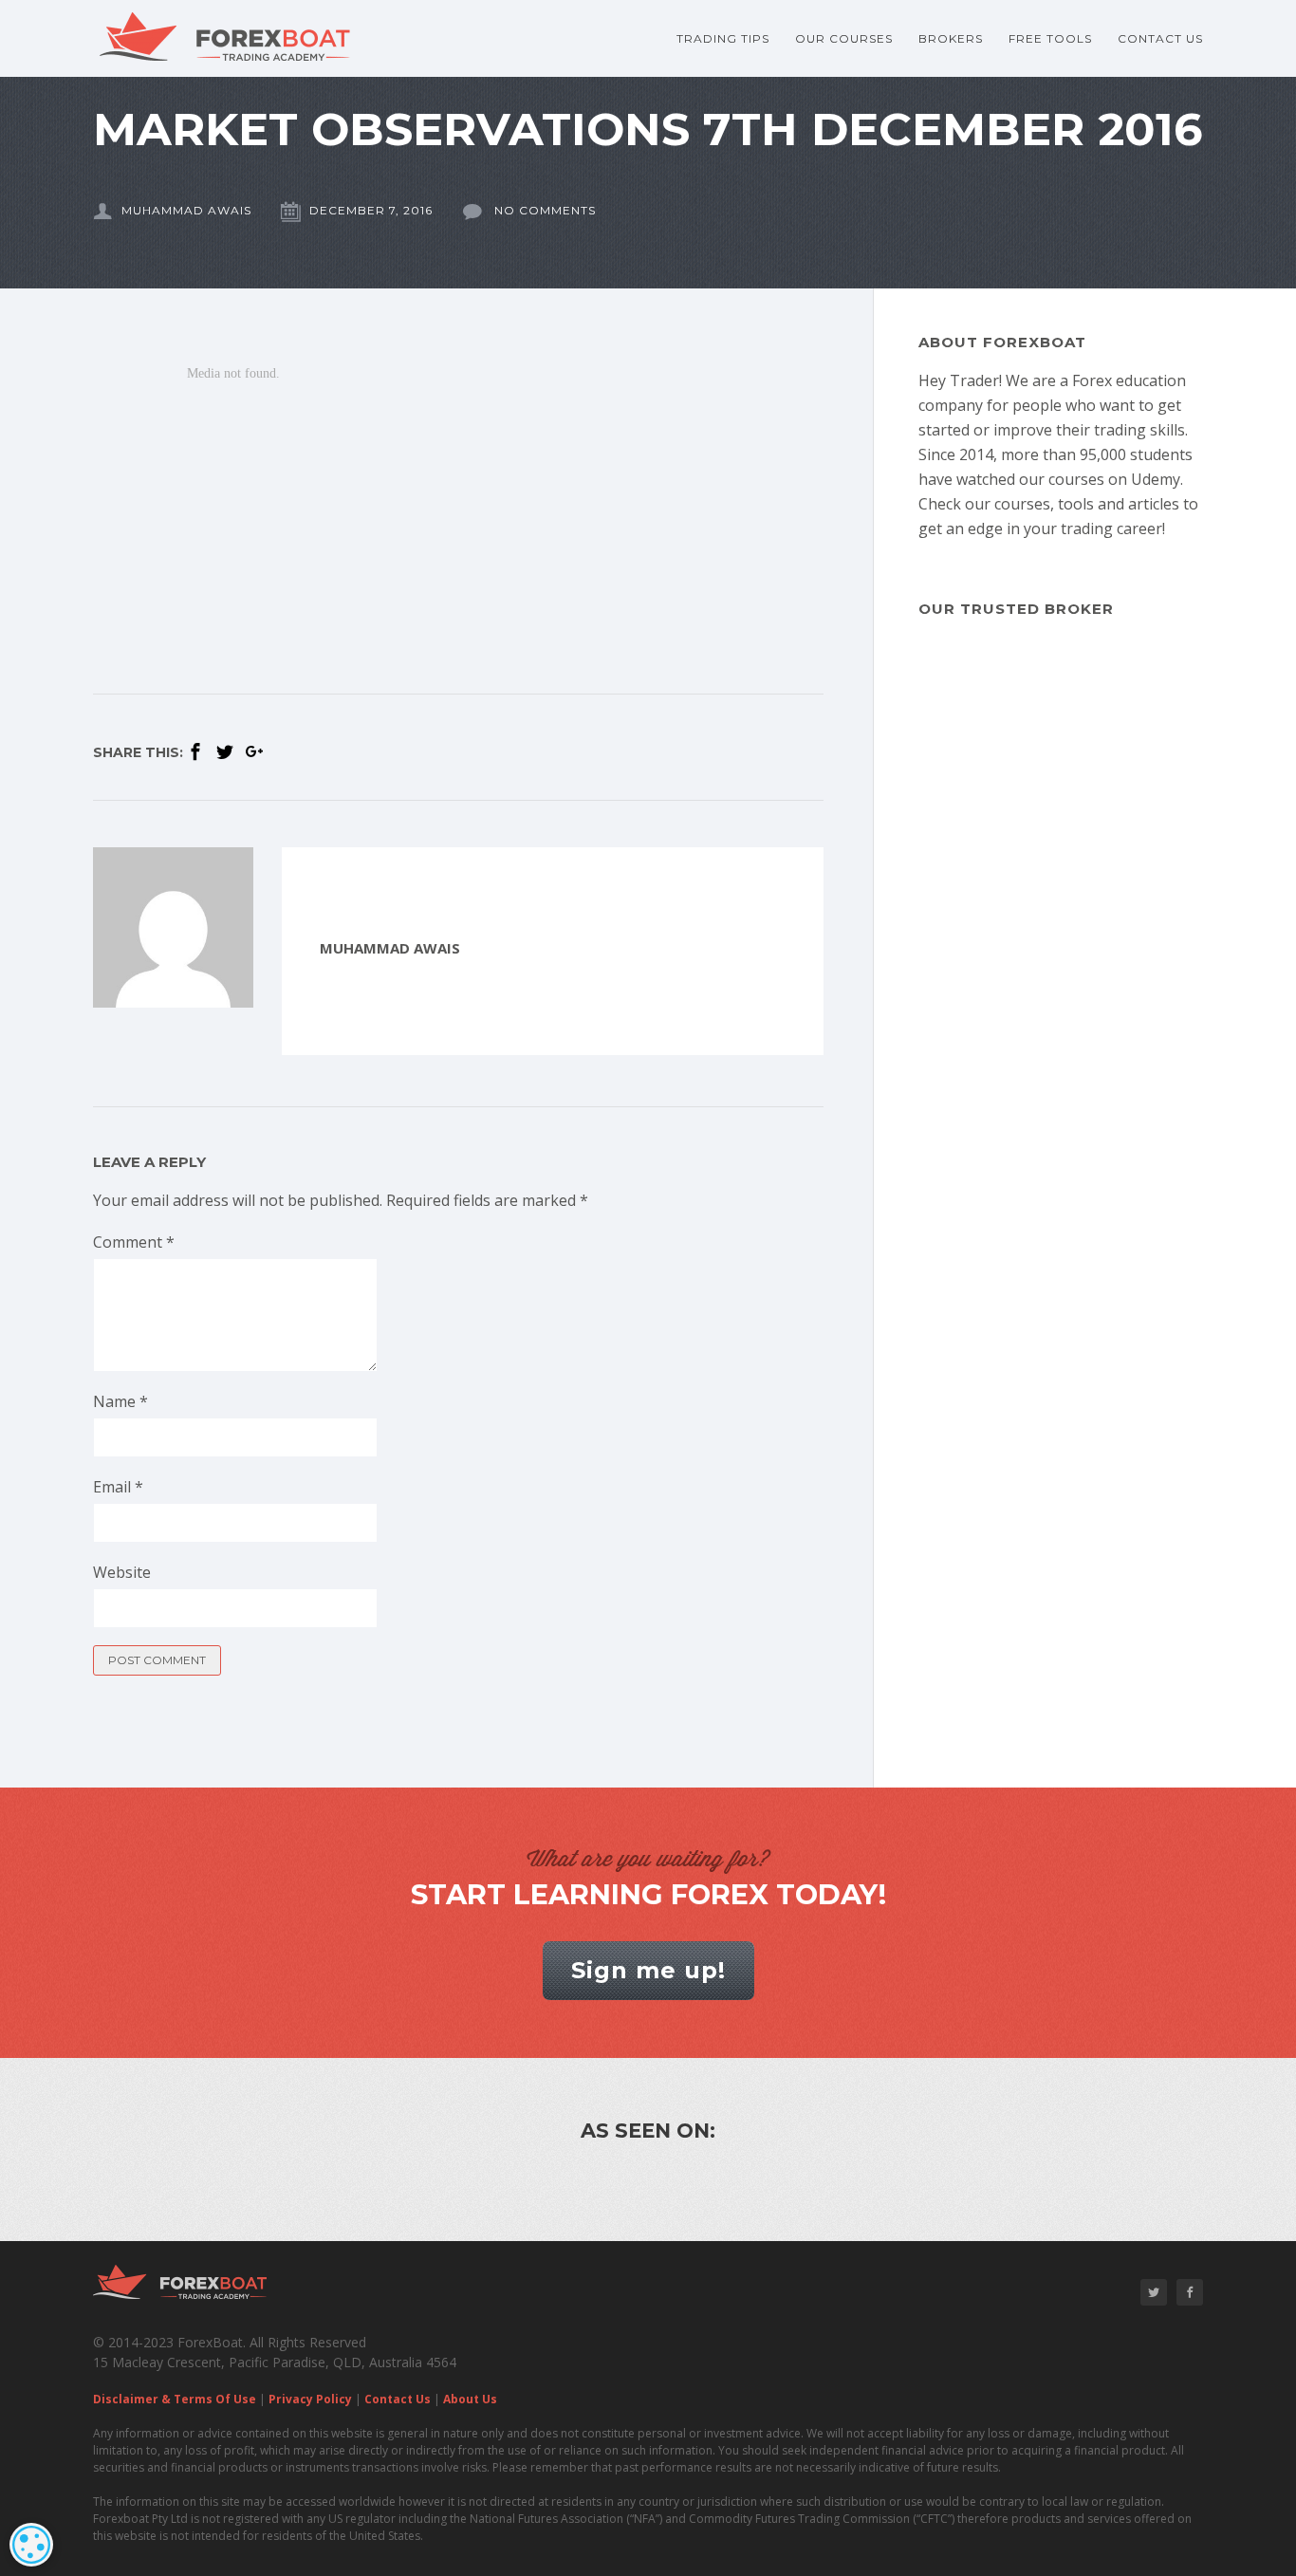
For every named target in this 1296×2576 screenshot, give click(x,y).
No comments (543, 210)
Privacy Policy (310, 2399)
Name (120, 1401)
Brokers (951, 38)
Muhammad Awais (186, 210)
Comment (134, 1242)
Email (118, 1487)
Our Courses (844, 38)
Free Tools (1050, 38)
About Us (470, 2399)
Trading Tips (723, 38)
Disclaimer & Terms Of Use (175, 2399)
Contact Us (1160, 38)
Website (122, 1572)
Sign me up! (648, 1970)
